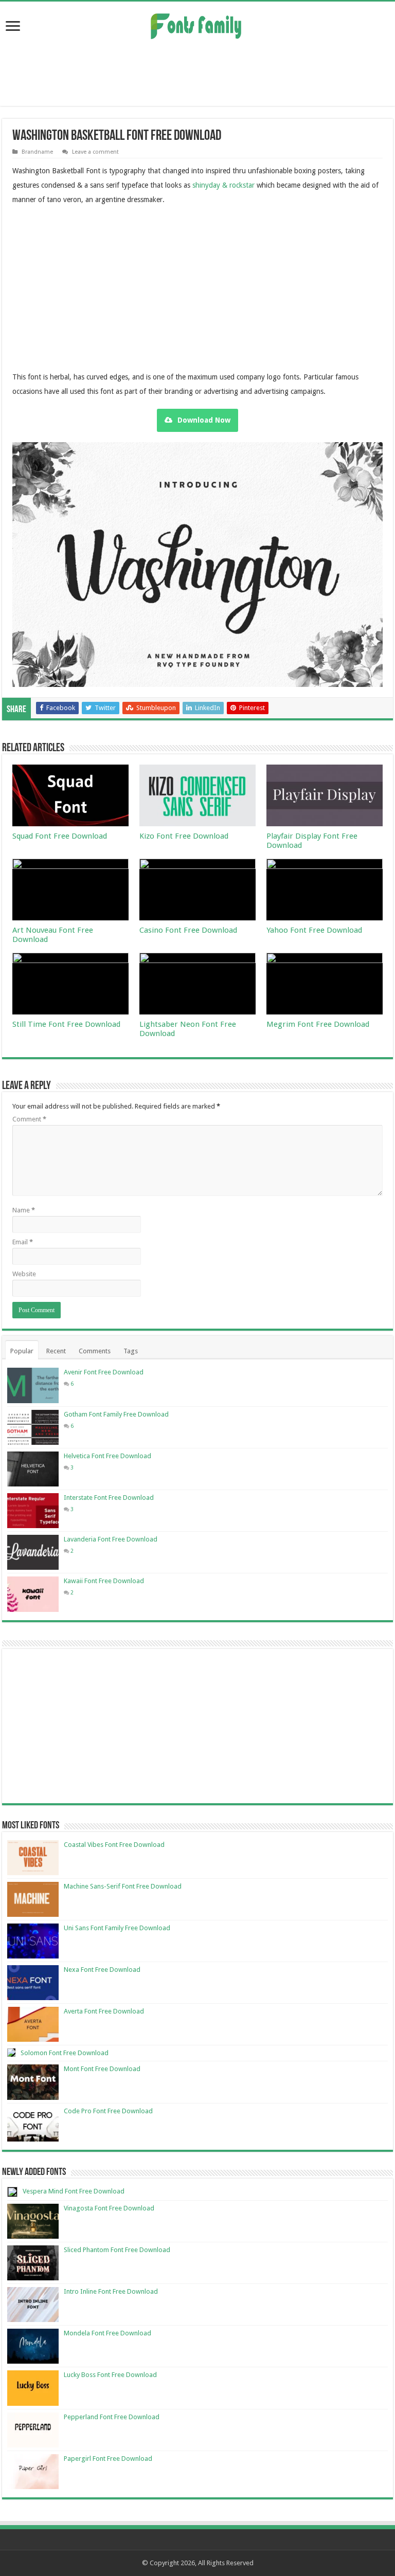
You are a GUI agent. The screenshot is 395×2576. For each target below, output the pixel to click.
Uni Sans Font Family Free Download (117, 1928)
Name (24, 1210)
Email (23, 1242)
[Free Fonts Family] (197, 24)
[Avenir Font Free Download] (33, 1385)
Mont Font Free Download (102, 2069)
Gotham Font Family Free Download (116, 1414)
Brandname (37, 152)
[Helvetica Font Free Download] (33, 1469)
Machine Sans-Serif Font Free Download (123, 1886)
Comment (29, 1119)
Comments (95, 1351)
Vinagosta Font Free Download (109, 2208)
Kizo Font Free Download (184, 836)
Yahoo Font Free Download (314, 930)
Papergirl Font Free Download (108, 2459)
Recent (56, 1351)
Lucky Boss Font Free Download (110, 2375)
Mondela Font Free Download (107, 2333)
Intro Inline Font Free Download (111, 2291)
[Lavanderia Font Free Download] (33, 1552)
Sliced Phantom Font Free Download (117, 2250)
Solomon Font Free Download (65, 2053)
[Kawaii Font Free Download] (33, 1594)
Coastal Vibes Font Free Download (114, 1845)
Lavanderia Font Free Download (111, 1539)
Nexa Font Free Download (102, 1970)
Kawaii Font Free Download (104, 1581)
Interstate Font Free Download (109, 1498)
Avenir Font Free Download (104, 1372)
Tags (131, 1351)
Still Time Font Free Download (66, 1024)
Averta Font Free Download (104, 2011)
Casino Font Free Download (188, 930)
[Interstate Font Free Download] (33, 1511)
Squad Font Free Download (60, 836)
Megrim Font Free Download (318, 1024)
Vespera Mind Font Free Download (74, 2191)
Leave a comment (95, 152)
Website (24, 1274)
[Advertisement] (197, 72)
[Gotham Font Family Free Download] (33, 1427)
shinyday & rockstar (223, 185)
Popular (22, 1351)
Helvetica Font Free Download (107, 1456)
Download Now (204, 420)
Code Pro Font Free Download (108, 2111)
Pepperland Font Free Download (112, 2417)
